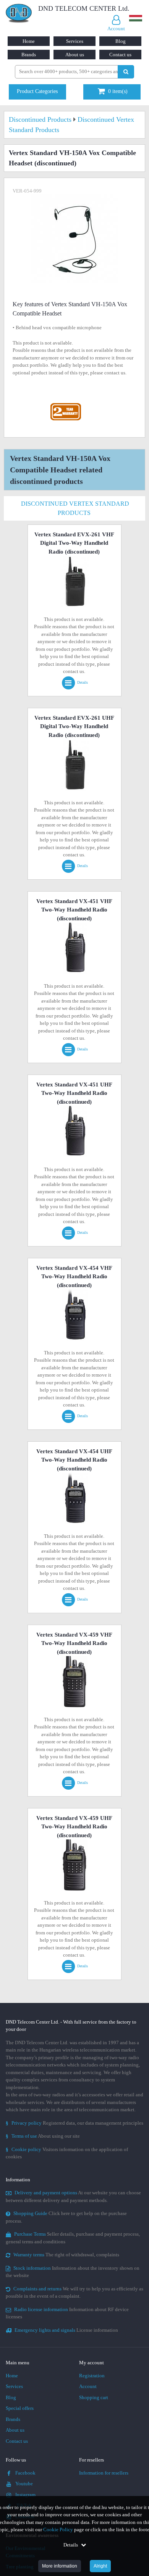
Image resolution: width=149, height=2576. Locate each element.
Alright (100, 2566)
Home (29, 41)
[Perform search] (126, 72)
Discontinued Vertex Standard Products (75, 508)
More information (60, 2566)
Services (75, 41)
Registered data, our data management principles (74, 2123)
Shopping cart (94, 2397)
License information (66, 2330)
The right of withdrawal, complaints (66, 2255)
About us (75, 55)
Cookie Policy (58, 2529)
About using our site (43, 2136)
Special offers (20, 2408)
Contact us (120, 55)
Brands (29, 55)
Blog (121, 41)
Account (88, 2386)
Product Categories (37, 91)
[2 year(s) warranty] (66, 405)
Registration (92, 2376)
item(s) (118, 91)
